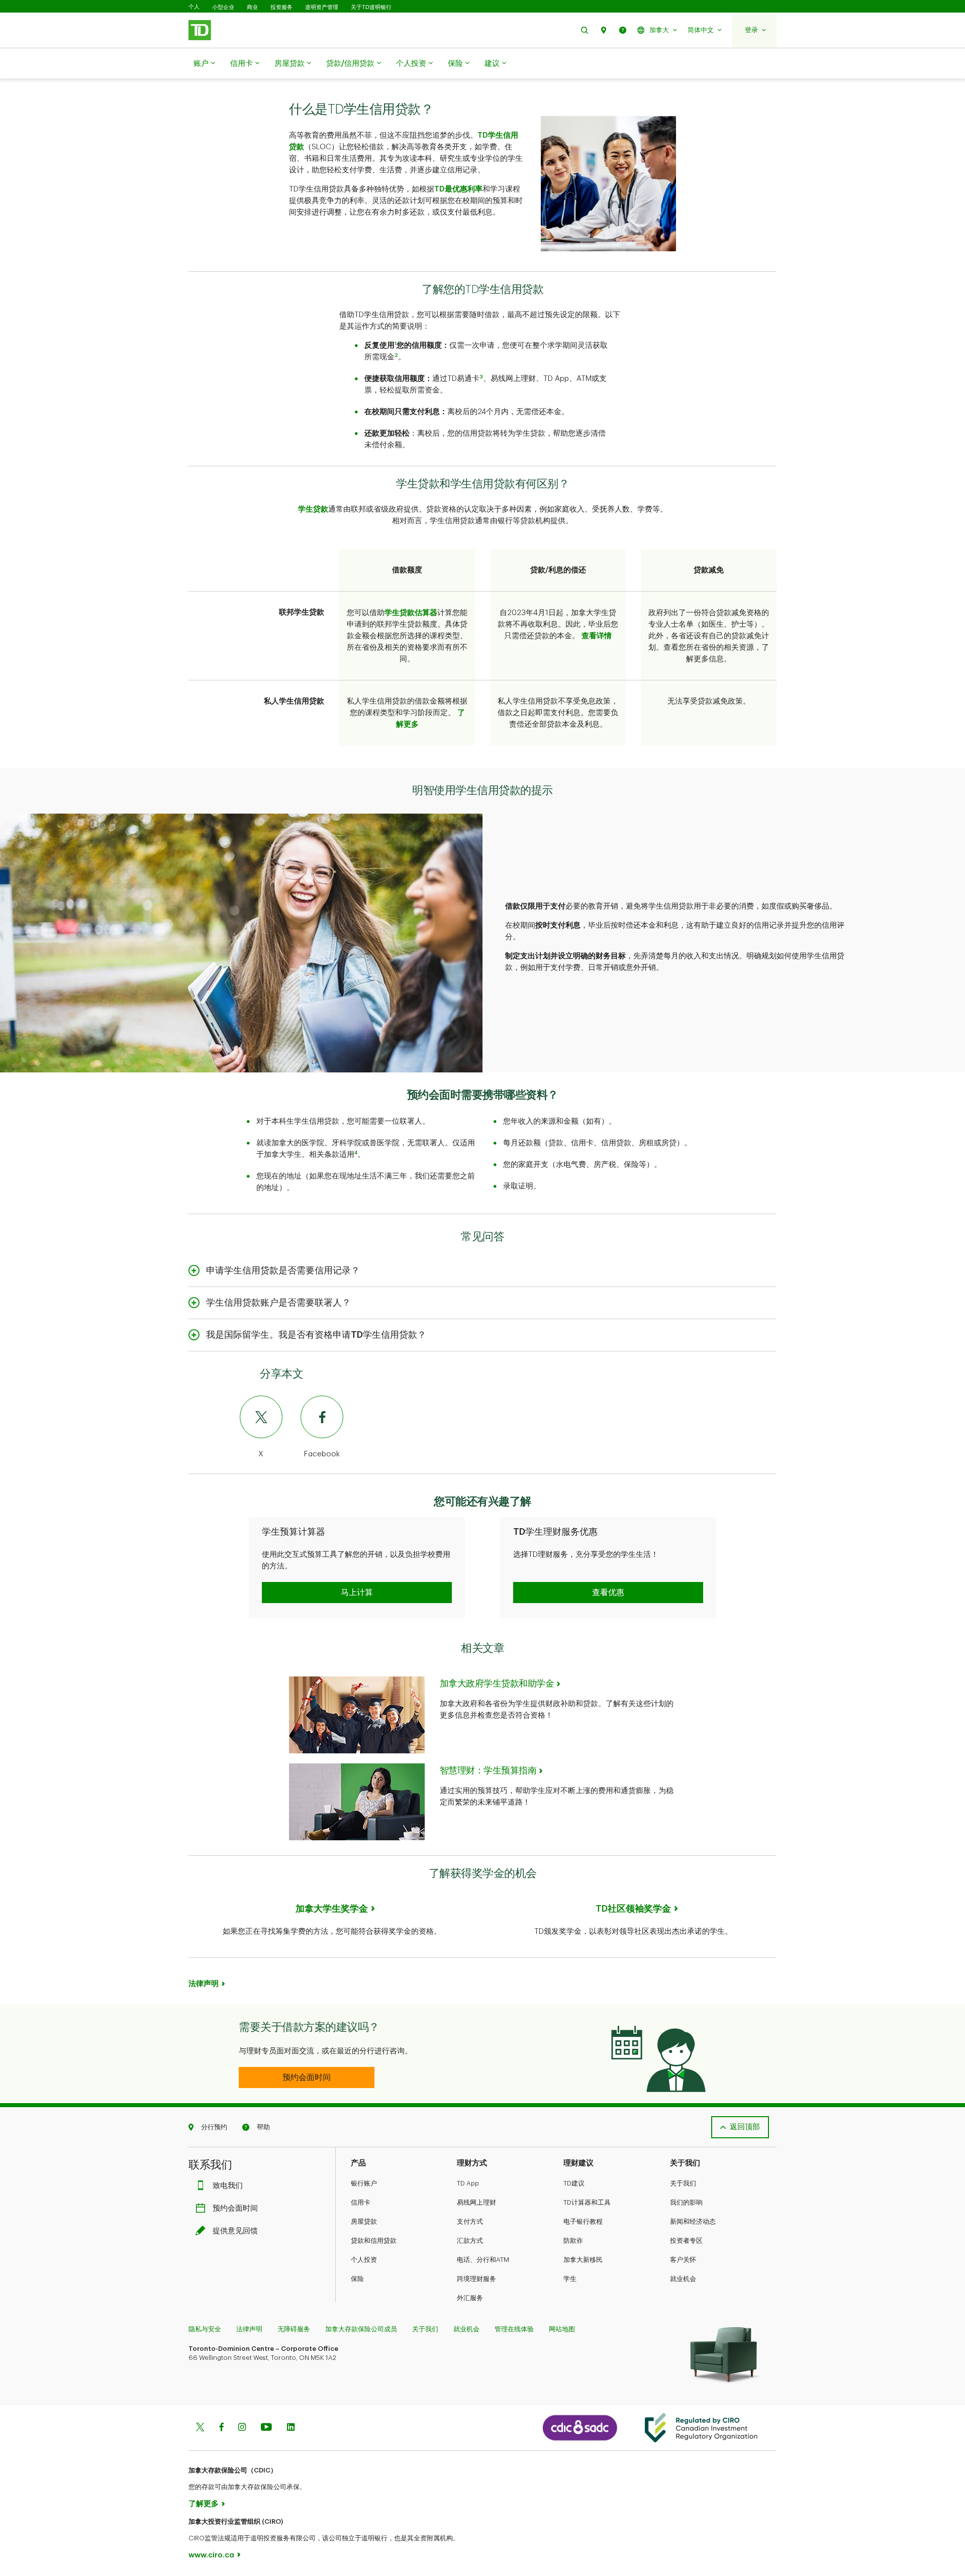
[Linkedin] (291, 2428)
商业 (252, 7)
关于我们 (683, 2183)
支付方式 (470, 2221)
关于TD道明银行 (371, 7)
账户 (201, 64)
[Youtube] (266, 2428)
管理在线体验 (514, 2329)
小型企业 (223, 7)
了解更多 (204, 2504)
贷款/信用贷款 (350, 64)
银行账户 (364, 2183)
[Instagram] (242, 2428)
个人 (194, 7)
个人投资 (411, 64)
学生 (570, 2279)
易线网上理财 (476, 2202)
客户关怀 (683, 2260)
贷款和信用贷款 (374, 2241)
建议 (492, 64)
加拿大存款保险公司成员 (361, 2329)
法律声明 (249, 2329)
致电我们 (228, 2186)
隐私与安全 (205, 2329)
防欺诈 (573, 2241)
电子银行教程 (583, 2221)
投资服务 (281, 7)
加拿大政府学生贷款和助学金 (497, 1683)
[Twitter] (200, 2428)
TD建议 (574, 2183)
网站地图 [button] (562, 2329)
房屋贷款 (289, 64)
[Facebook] (221, 2428)
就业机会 (683, 2279)
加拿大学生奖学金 (332, 1909)
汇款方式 (470, 2241)
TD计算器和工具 (587, 2202)
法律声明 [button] (204, 1984)
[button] (585, 30)
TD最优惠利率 (458, 189)
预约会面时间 (235, 2208)
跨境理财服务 (476, 2279)
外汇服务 (470, 2298)
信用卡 (242, 64)
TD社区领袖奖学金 (633, 1909)
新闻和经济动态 (693, 2221)
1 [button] (396, 344)
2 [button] (396, 355)
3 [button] (481, 377)
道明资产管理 (322, 7)
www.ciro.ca (211, 2555)
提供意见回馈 (235, 2231)
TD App (468, 2183)
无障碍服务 (294, 2329)
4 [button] (356, 1153)
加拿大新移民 (583, 2260)
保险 (455, 64)
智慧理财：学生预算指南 (488, 1770)
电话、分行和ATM (483, 2260)
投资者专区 (686, 2241)
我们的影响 (686, 2202)
